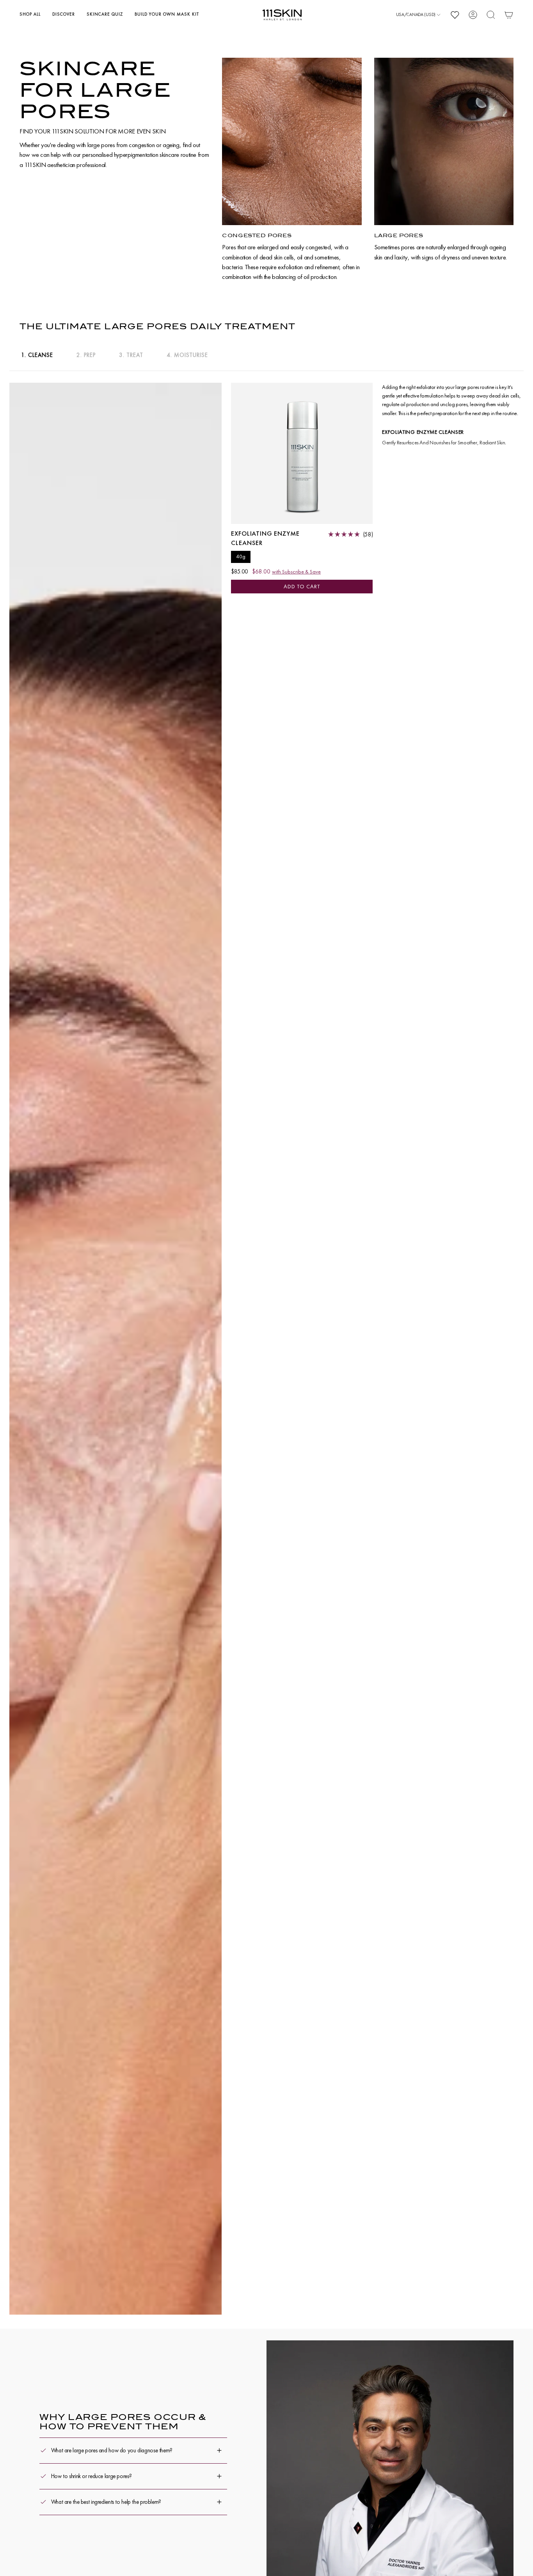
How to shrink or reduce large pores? (91, 2476)
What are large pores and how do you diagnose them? (112, 2450)
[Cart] (509, 15)
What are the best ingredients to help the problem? (106, 2502)
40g (241, 557)
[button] (30, 15)
